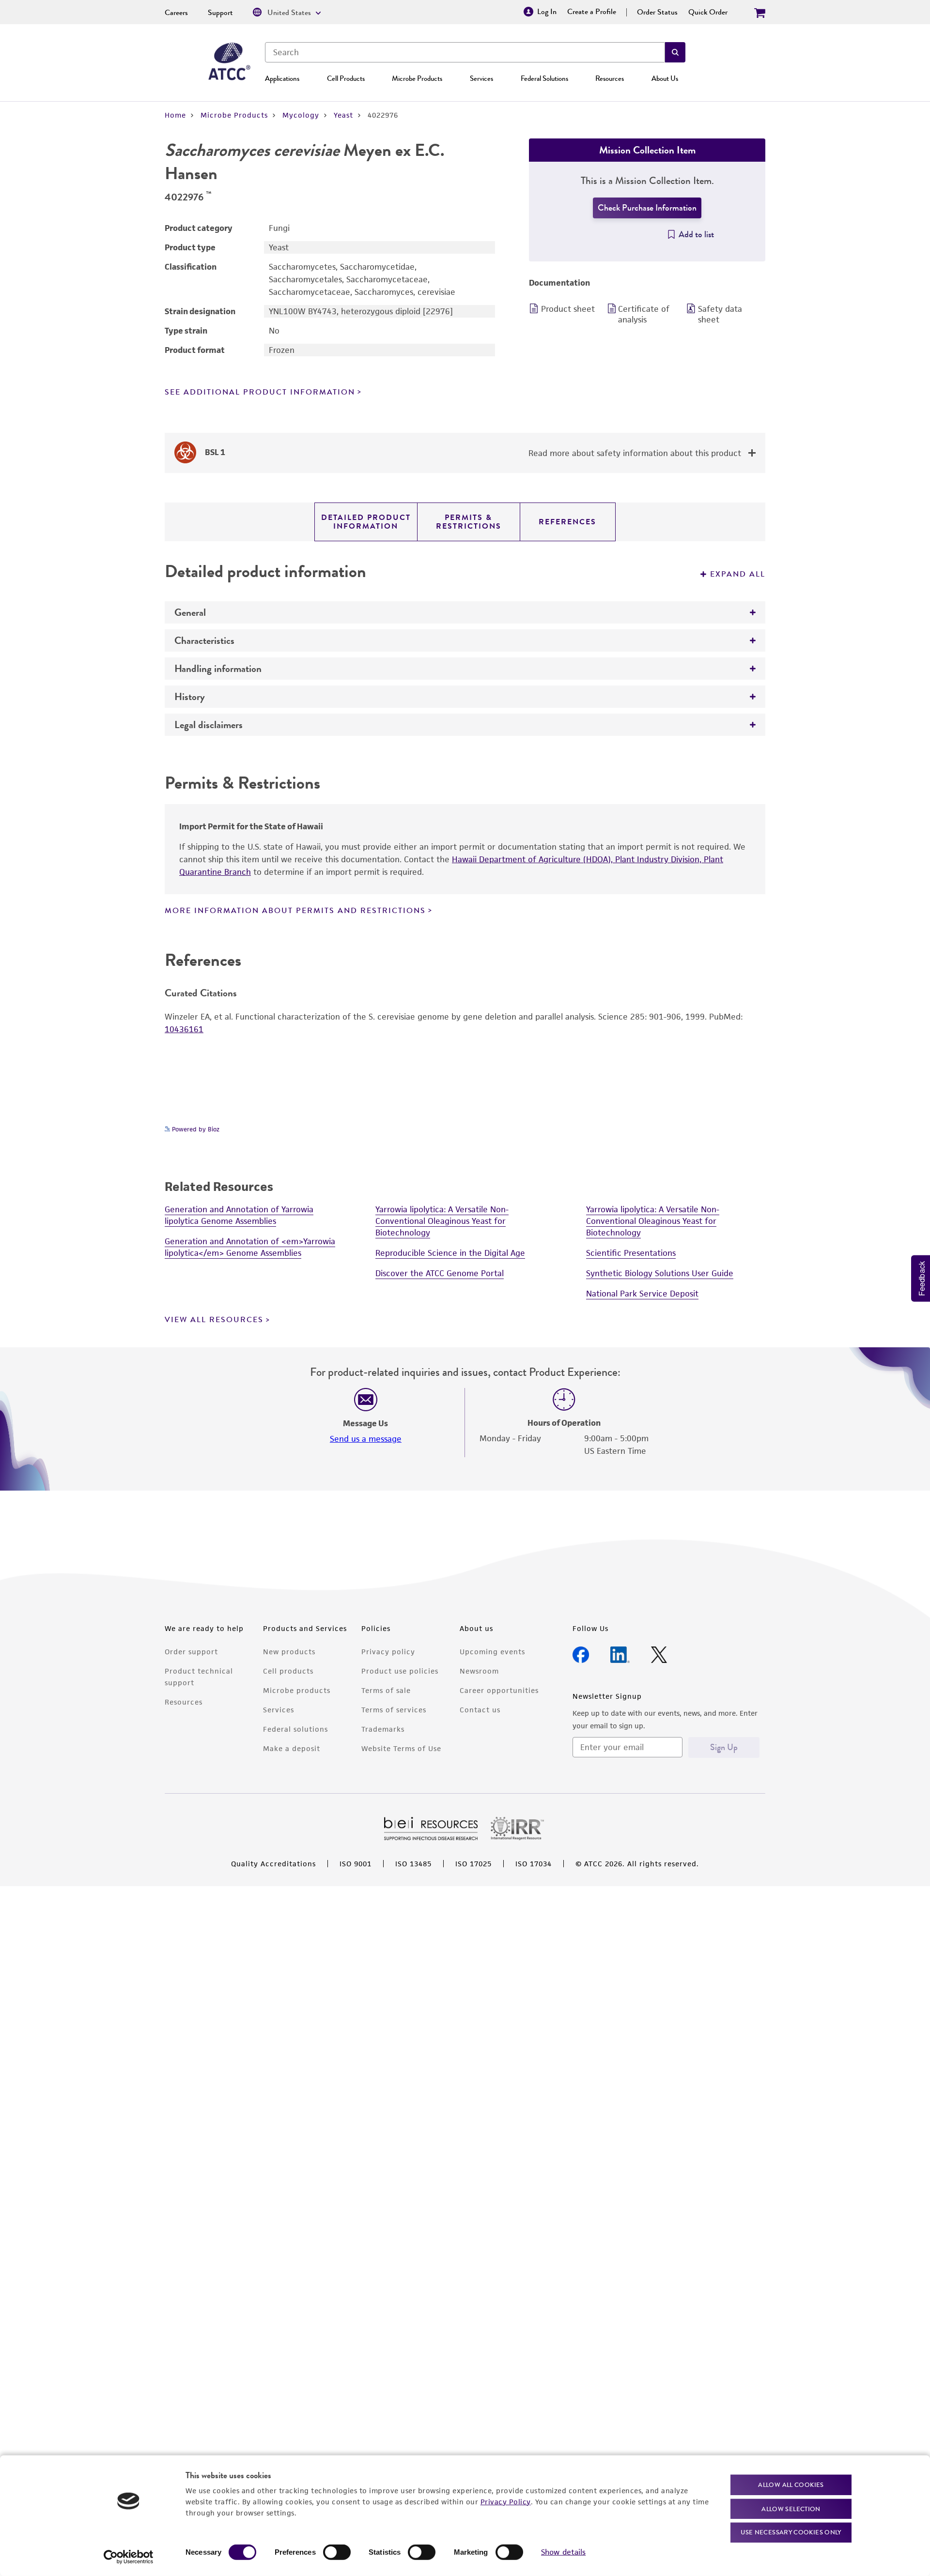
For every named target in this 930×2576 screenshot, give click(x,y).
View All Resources (214, 1320)
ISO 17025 (473, 1864)
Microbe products (297, 1690)
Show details (563, 2552)
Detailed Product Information (366, 522)
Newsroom (479, 1671)
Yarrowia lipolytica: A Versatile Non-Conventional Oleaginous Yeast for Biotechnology (442, 1221)
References (567, 522)
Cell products (288, 1671)
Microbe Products (417, 78)
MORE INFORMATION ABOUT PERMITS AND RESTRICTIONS (295, 911)
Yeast (343, 115)
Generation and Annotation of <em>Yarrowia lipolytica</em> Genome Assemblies (250, 1247)
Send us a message (366, 1439)
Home (175, 115)
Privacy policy (388, 1652)
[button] (675, 52)
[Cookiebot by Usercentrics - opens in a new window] (129, 2557)
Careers (176, 13)
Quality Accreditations (273, 1864)
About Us (665, 78)
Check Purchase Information (647, 208)
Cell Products (346, 78)
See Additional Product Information (260, 392)
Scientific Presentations (631, 1253)
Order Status (657, 12)
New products (289, 1652)
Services (481, 78)
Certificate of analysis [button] (644, 314)
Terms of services (394, 1710)
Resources (610, 78)
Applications (282, 78)
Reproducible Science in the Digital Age (450, 1253)
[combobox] (465, 52)
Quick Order (708, 12)
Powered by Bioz (195, 1129)
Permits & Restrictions (469, 522)
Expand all (738, 574)
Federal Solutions (544, 78)
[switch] (337, 2552)
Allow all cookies (791, 2485)
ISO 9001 (356, 1864)
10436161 (184, 1029)
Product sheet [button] (568, 309)
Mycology (301, 115)
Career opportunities (499, 1690)
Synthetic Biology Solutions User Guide (660, 1273)
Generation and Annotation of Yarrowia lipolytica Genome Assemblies (239, 1215)
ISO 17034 (534, 1864)
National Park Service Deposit (642, 1294)
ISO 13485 (413, 1864)
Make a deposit (292, 1748)
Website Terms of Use (401, 1748)
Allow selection (791, 2508)
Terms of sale (386, 1690)
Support (220, 13)
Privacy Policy (506, 2501)
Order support (191, 1652)
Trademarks (383, 1729)
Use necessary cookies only (791, 2532)
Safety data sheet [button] (720, 314)
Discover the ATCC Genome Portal (440, 1273)
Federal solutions (295, 1729)
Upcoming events (492, 1652)
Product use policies (400, 1671)
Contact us (480, 1710)
